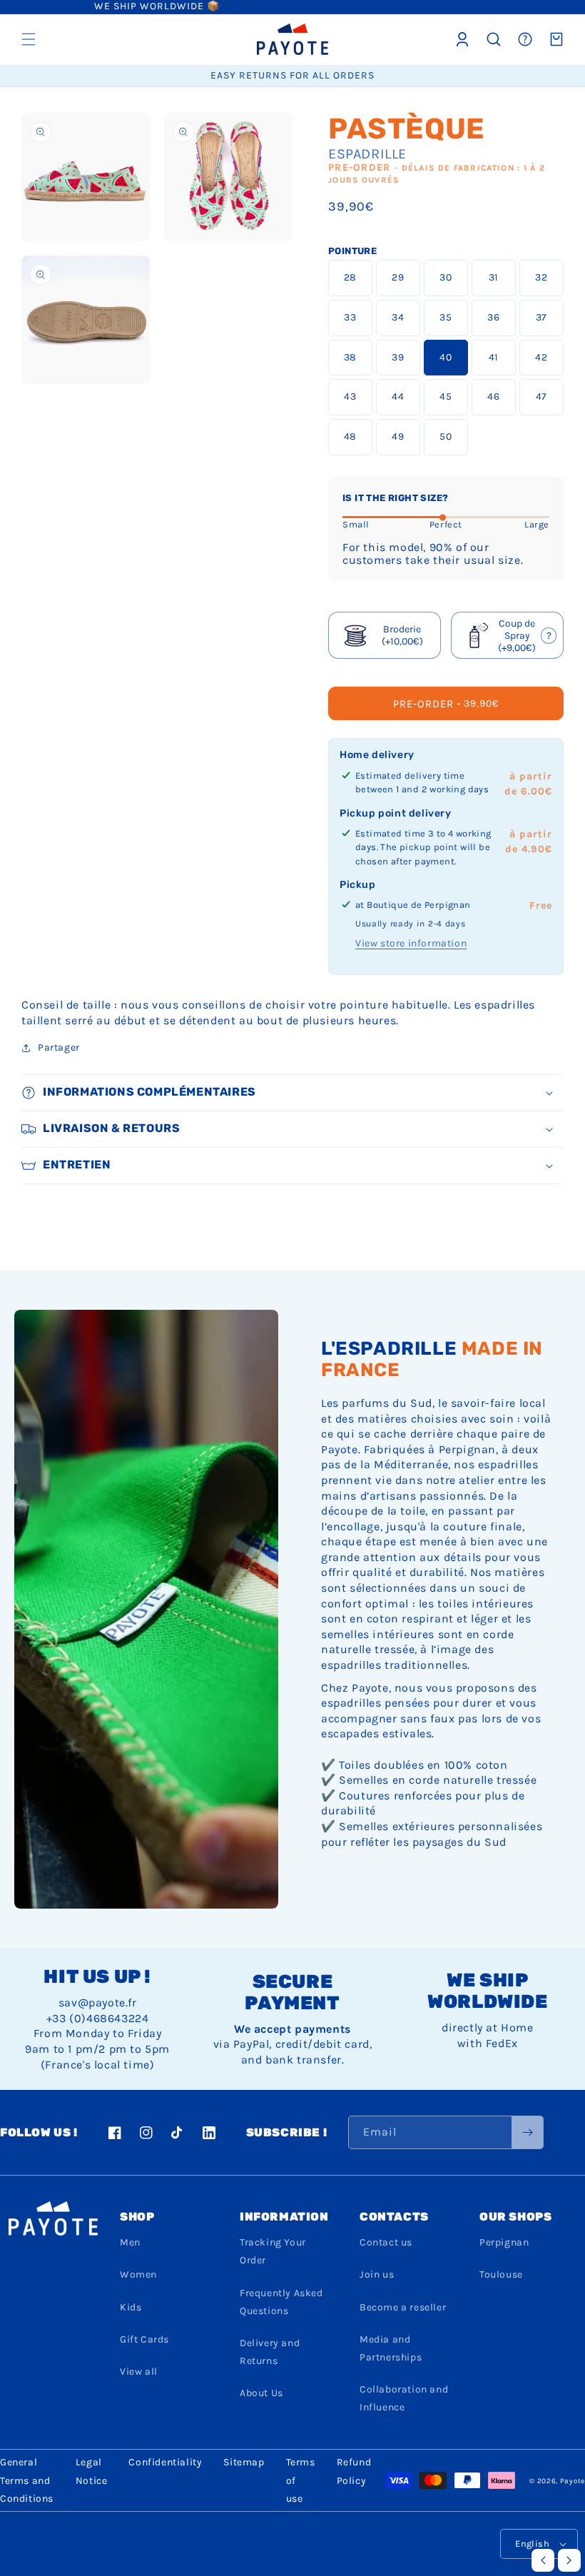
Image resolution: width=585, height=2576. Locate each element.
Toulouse (501, 2274)
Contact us (386, 2242)
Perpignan (504, 2242)
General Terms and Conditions (27, 2480)
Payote (573, 2481)
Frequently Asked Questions (281, 2302)
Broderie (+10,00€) (402, 635)
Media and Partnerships (391, 2348)
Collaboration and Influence (404, 2398)
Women (138, 2274)
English (532, 2544)
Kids (131, 2307)
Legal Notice (92, 2471)
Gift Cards (144, 2339)
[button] (29, 39)
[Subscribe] (527, 2132)
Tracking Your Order (273, 2251)
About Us (261, 2393)
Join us (377, 2274)
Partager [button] (59, 1047)
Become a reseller (403, 2307)
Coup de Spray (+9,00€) (511, 635)
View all (139, 2372)
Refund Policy (354, 2471)
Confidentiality (165, 2462)
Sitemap (244, 2462)
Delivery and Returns (270, 2352)
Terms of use (301, 2480)
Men (130, 2242)
